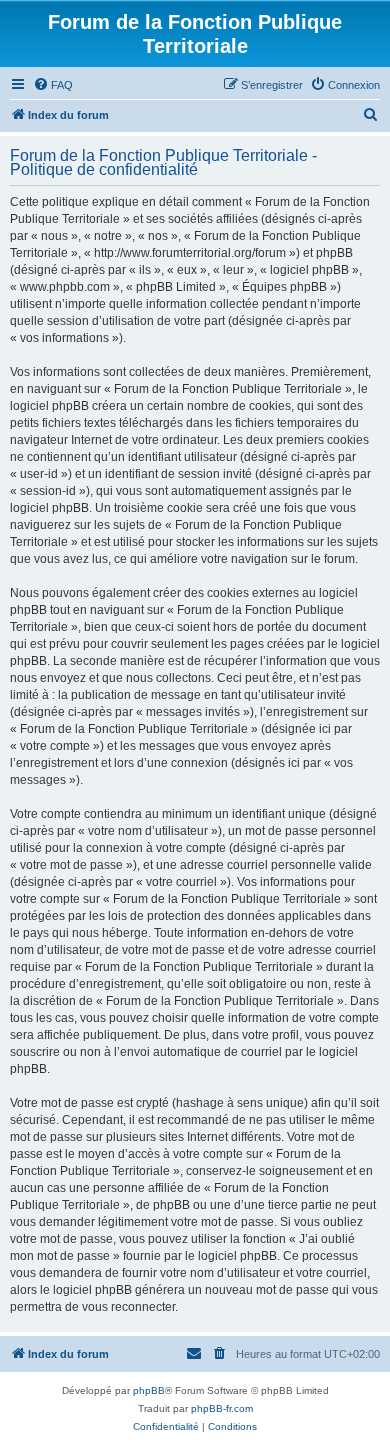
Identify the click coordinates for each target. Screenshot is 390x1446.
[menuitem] (53, 85)
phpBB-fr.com (222, 1408)
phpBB (149, 1390)
